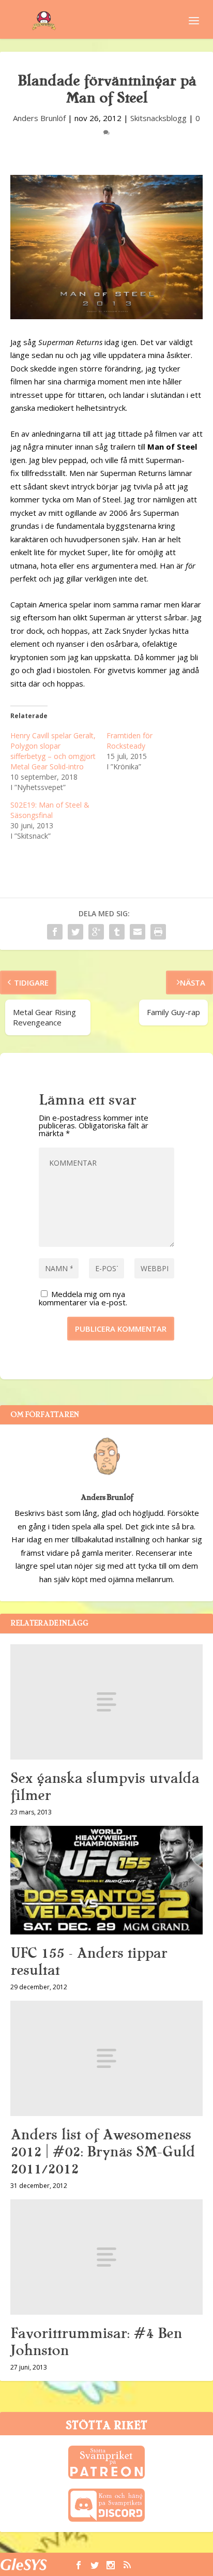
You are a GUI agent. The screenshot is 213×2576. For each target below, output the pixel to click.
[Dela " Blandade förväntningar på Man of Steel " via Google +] (96, 932)
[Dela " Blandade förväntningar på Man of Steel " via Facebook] (55, 932)
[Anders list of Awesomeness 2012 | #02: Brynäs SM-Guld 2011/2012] (106, 2058)
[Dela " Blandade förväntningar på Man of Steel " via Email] (138, 932)
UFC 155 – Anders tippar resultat (89, 1962)
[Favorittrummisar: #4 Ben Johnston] (106, 2257)
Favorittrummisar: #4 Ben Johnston (96, 2342)
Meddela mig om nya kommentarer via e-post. (83, 1298)
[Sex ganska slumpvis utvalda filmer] (106, 1702)
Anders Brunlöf (39, 118)
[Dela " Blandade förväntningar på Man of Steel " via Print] (158, 932)
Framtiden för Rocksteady (130, 741)
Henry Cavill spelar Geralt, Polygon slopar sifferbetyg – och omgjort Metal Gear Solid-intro (53, 751)
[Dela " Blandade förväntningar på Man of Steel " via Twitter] (75, 932)
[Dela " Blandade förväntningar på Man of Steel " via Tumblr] (117, 932)
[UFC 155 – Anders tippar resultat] (106, 1880)
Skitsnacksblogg (158, 118)
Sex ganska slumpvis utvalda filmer (105, 1787)
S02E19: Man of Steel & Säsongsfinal (50, 810)
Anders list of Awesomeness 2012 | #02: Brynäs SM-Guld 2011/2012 (103, 2152)
